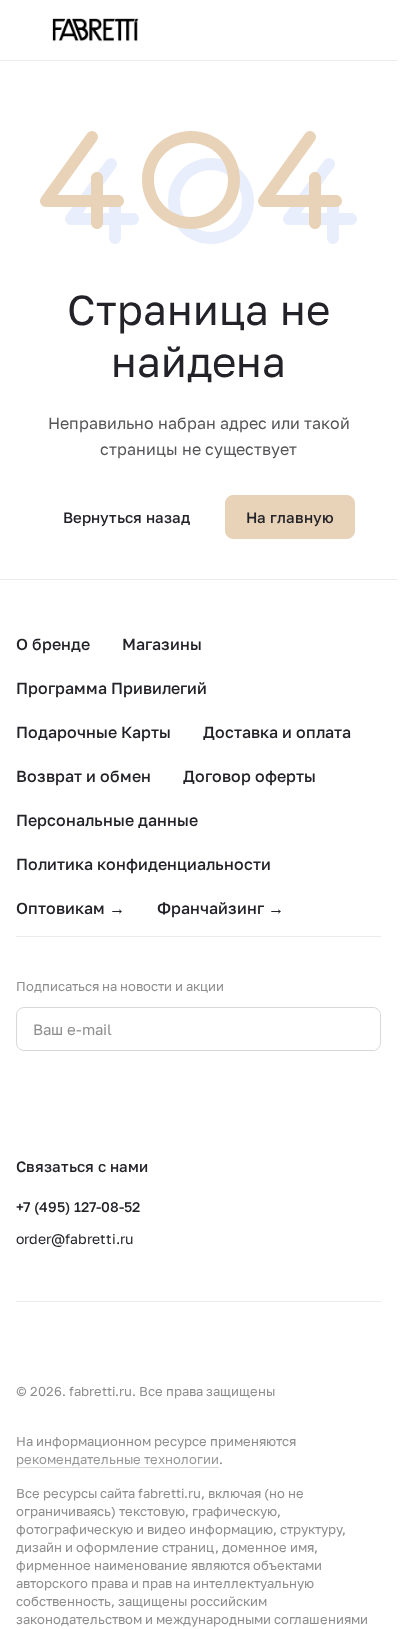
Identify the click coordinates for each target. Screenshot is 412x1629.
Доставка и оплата (277, 732)
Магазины (162, 644)
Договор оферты (249, 776)
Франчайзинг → (220, 908)
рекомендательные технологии (117, 1459)
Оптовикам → (70, 908)
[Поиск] (291, 30)
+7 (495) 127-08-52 (78, 1206)
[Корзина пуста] (371, 30)
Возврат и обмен (83, 776)
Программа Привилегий (111, 688)
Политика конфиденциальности (143, 864)
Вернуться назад (126, 517)
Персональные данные (107, 820)
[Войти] (331, 30)
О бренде (53, 644)
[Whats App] (108, 1103)
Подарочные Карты (93, 732)
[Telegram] (68, 1103)
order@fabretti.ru (74, 1238)
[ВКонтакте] (28, 1103)
